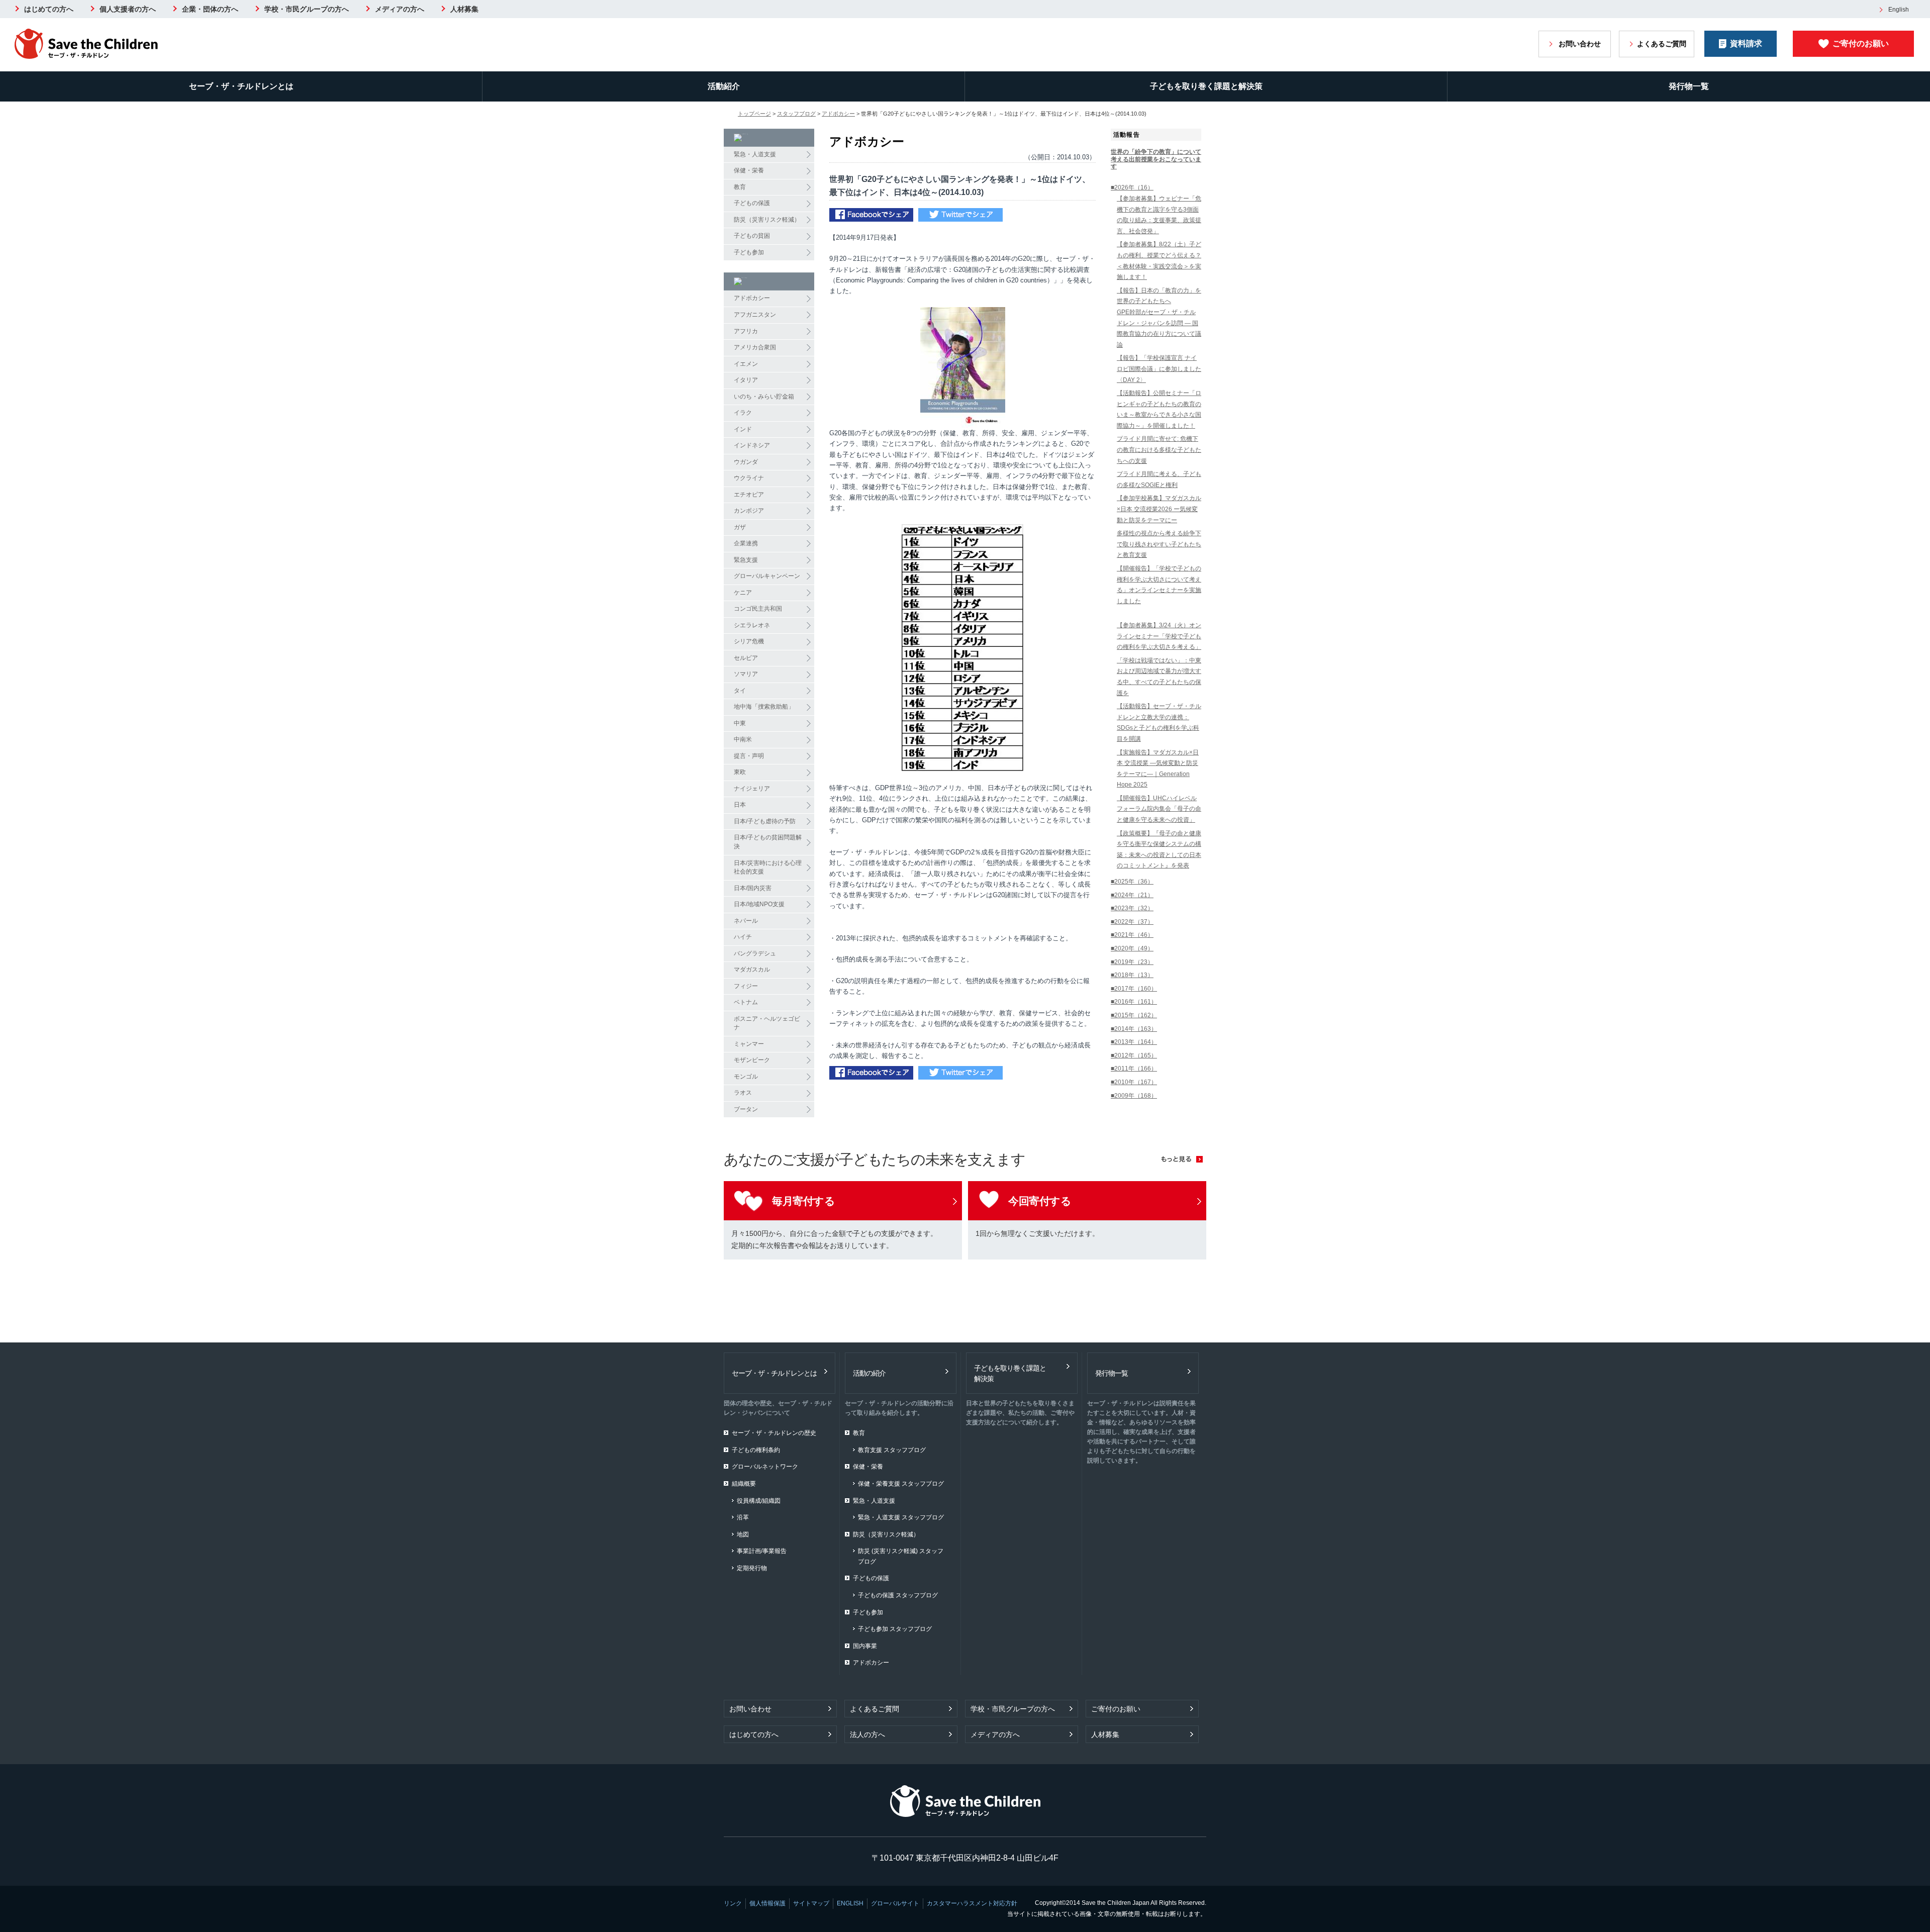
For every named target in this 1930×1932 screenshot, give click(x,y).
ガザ (740, 527)
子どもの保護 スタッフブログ (898, 1595)
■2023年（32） (1132, 908)
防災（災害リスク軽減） (767, 220)
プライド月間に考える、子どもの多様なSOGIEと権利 (1159, 479)
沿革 (743, 1517)
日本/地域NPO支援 (759, 904)
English (1899, 10)
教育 (740, 187)
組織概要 (744, 1484)
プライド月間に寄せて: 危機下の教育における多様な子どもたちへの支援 (1159, 450)
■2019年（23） (1132, 962)
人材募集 (464, 9)
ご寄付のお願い (1861, 43)
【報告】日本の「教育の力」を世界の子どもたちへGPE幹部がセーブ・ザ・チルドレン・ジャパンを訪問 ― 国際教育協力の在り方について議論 (1159, 318)
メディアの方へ (400, 9)
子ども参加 (749, 252)
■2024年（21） (1132, 895)
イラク (743, 413)
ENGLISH (850, 1903)
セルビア (746, 658)
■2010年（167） (1134, 1082)
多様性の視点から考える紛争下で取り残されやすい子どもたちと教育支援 (1159, 544)
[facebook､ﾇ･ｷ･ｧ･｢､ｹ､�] (871, 216)
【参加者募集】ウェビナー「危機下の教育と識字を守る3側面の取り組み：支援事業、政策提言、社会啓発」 (1159, 215)
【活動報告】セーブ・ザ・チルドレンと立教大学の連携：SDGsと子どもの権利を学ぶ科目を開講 (1159, 722)
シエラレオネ (752, 625)
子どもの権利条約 (756, 1450)
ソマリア (746, 674)
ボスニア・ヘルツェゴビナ (767, 1023)
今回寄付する (1040, 1201)
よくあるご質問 (1662, 44)
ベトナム (746, 1002)
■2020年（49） (1132, 948)
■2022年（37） (1132, 922)
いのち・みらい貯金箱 (764, 397)
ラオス (743, 1093)
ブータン (746, 1109)
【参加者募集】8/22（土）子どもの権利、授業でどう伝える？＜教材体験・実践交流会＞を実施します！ (1159, 261)
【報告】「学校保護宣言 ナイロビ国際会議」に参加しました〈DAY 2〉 (1159, 369)
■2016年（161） (1134, 1002)
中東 (740, 723)
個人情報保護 (767, 1903)
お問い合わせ (1580, 44)
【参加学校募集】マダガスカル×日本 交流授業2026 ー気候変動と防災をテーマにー (1159, 509)
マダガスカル (752, 970)
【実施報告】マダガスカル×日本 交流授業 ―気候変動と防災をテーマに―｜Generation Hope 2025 (1158, 769)
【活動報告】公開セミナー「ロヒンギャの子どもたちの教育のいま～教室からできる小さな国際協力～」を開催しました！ (1159, 409)
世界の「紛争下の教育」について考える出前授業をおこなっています (1156, 159)
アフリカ (746, 331)
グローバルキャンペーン (767, 576)
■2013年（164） (1134, 1042)
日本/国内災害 (753, 888)
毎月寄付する (803, 1201)
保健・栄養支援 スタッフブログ (901, 1484)
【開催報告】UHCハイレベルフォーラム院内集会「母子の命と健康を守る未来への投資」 (1159, 809)
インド (743, 429)
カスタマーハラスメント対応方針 (972, 1903)
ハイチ (743, 937)
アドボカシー (838, 114)
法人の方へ (867, 1734)
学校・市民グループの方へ (307, 9)
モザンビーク (752, 1060)
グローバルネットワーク (765, 1467)
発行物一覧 (1689, 86)
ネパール (746, 921)
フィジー (746, 986)
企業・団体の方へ (210, 9)
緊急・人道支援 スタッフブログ (901, 1517)
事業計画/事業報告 (762, 1551)
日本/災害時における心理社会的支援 (768, 867)
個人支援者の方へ (128, 9)
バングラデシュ (755, 953)
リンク (733, 1903)
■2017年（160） (1134, 989)
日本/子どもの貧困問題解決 (768, 842)
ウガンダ (746, 462)
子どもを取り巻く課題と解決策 (1206, 86)
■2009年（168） (1134, 1096)
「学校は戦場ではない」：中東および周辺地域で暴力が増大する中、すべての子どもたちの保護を (1159, 677)
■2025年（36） (1132, 882)
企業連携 (746, 543)
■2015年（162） (1134, 1015)
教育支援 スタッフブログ (892, 1450)
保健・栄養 (749, 170)
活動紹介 (724, 86)
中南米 (743, 739)
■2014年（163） (1134, 1029)
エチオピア (749, 495)
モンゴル (746, 1077)
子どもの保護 (752, 203)
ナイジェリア (752, 789)
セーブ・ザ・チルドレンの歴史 (774, 1433)
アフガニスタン (755, 315)
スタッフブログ (796, 114)
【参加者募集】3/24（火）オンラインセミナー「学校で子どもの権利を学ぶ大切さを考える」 (1159, 636)
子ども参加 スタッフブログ (895, 1629)
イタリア (746, 380)
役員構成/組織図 (759, 1501)
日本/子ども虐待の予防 (765, 821)
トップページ (754, 114)
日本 (740, 805)
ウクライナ (749, 478)
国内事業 (865, 1646)
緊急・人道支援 (755, 154)
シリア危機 (749, 641)
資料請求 (1746, 43)
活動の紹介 (869, 1373)
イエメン (746, 364)
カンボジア (749, 511)
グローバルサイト (895, 1903)
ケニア (743, 593)
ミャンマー (749, 1044)
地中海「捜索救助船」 (764, 707)
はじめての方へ (49, 9)
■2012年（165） (1134, 1055)
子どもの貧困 (752, 236)
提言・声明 (749, 756)
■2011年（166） (1134, 1069)
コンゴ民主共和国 (758, 609)
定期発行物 (752, 1568)
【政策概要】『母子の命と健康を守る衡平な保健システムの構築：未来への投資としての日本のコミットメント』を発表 (1159, 850)
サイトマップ (811, 1903)
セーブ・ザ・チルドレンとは (241, 86)
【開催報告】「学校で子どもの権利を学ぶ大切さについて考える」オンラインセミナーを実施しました (1159, 585)
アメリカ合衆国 (755, 347)
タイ (740, 691)
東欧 (740, 772)
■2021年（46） (1132, 935)
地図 (743, 1534)
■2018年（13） (1132, 975)
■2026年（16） (1132, 187)
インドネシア (752, 445)
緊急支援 (746, 560)
